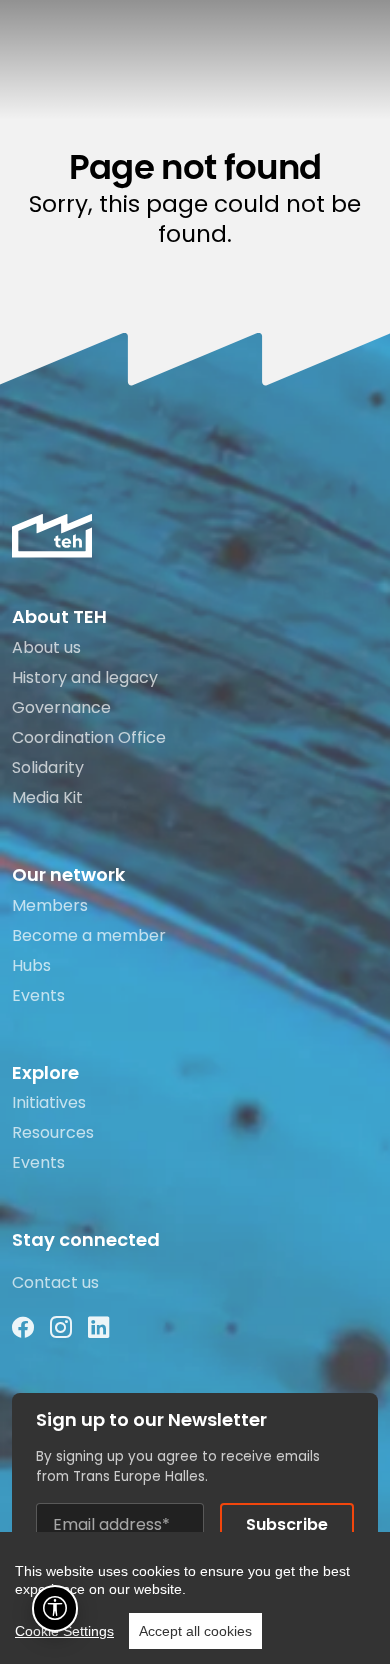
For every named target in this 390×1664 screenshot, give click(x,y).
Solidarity (48, 767)
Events (38, 995)
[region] (195, 1598)
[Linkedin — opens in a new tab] (99, 1328)
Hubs (31, 965)
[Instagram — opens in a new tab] (61, 1328)
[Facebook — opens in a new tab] (23, 1328)
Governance (61, 707)
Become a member (89, 935)
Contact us (55, 1282)
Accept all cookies (195, 1631)
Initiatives (49, 1102)
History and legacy (85, 677)
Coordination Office (89, 737)
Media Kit (47, 797)
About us (46, 647)
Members (50, 905)
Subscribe (287, 1524)
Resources (53, 1132)
